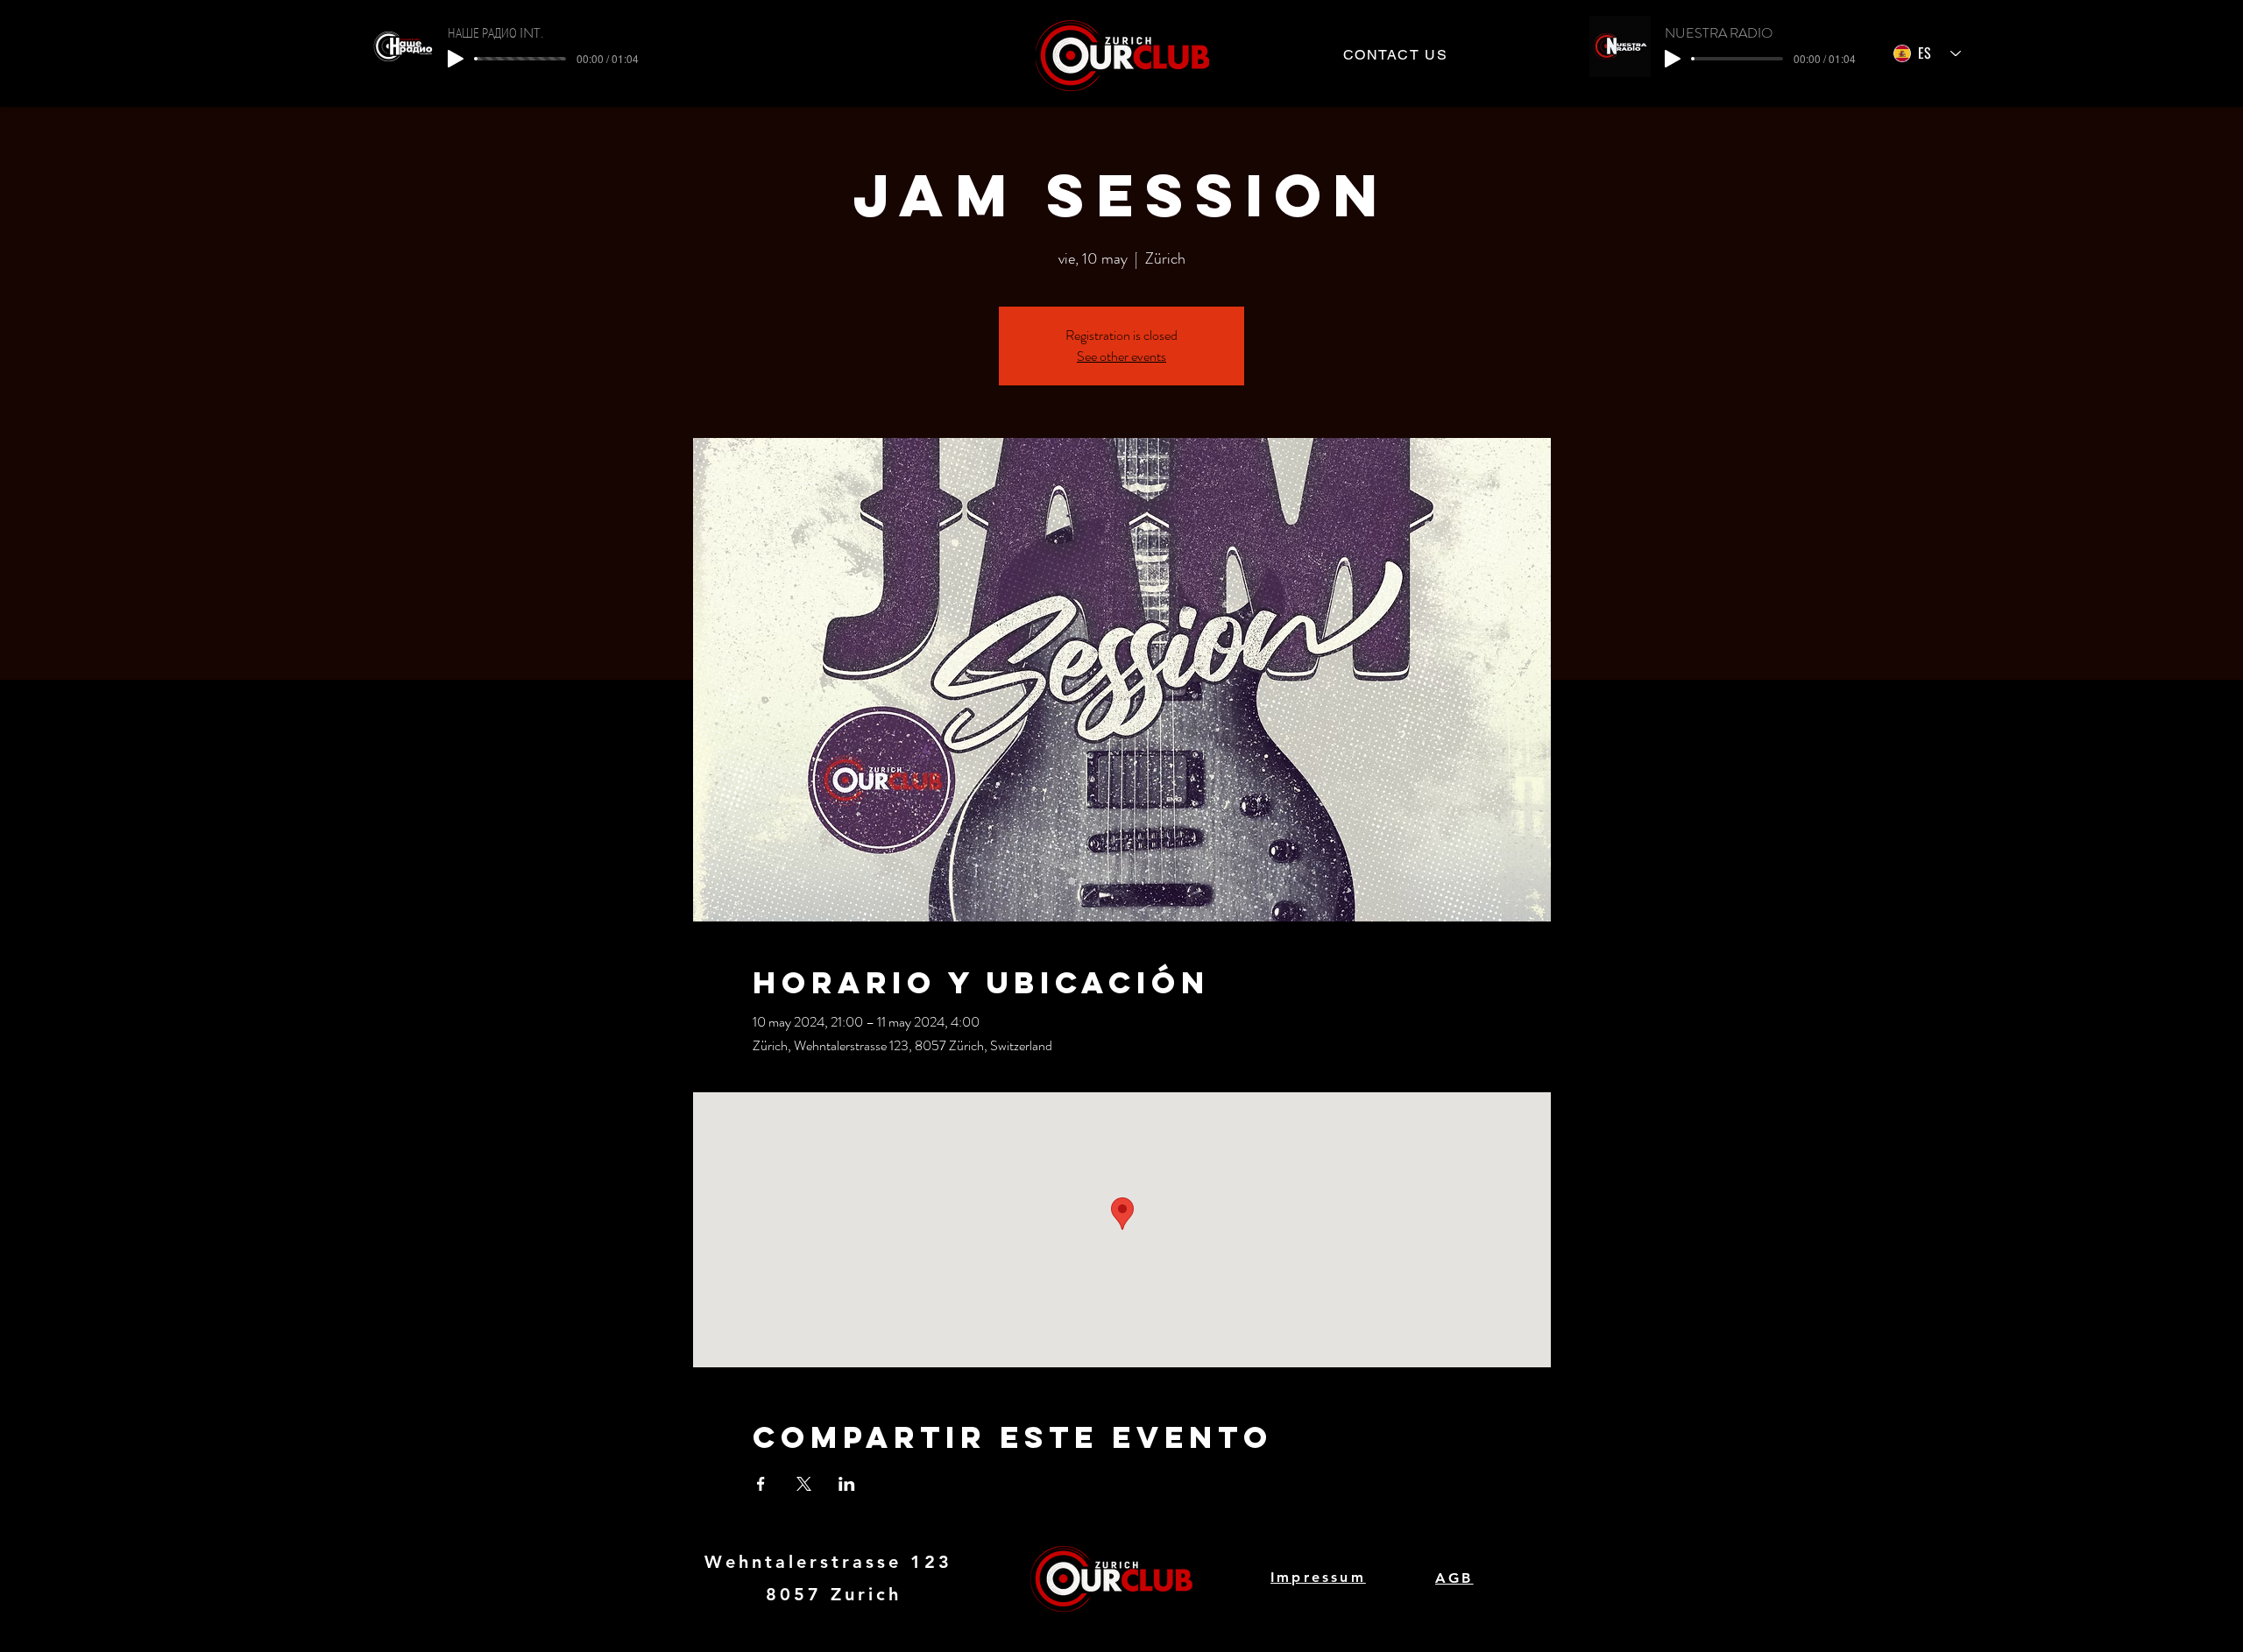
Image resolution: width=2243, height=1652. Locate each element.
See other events (1121, 356)
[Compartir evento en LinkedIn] (847, 1484)
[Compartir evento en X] (804, 1484)
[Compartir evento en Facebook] (761, 1484)
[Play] (456, 59)
